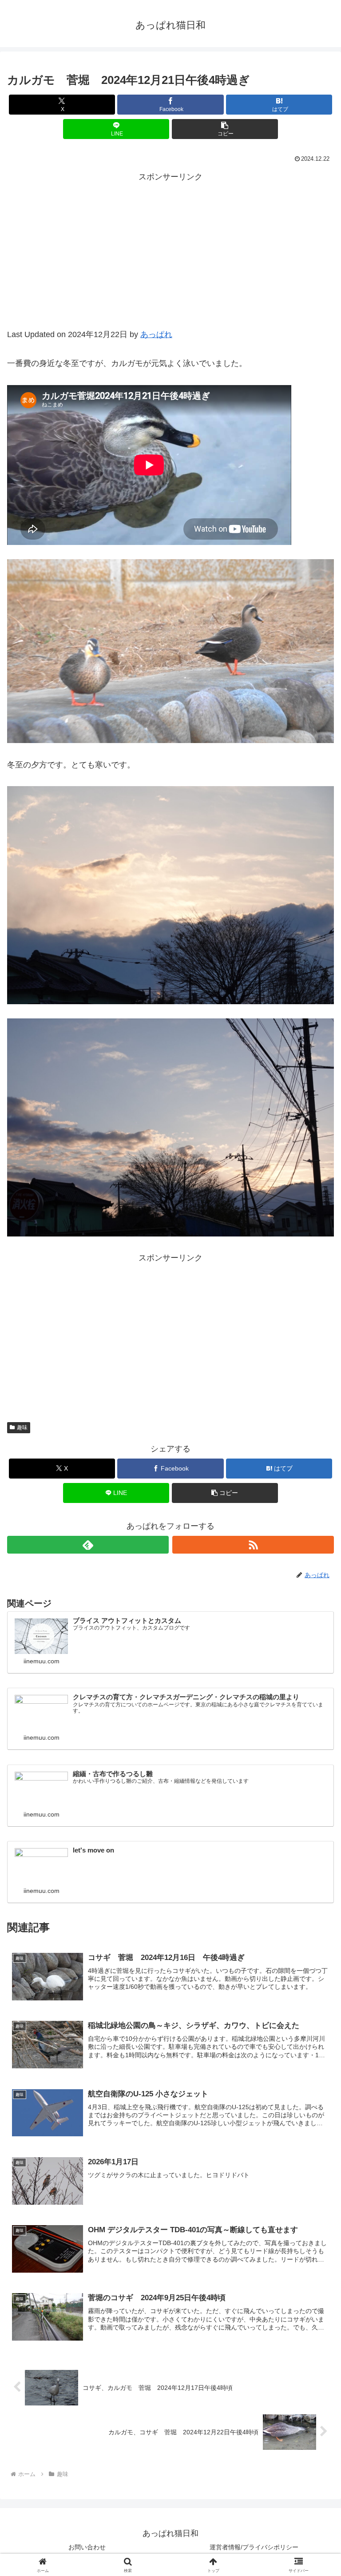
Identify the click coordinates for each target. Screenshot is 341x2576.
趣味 (22, 1427)
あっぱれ (156, 334)
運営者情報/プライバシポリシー (254, 2547)
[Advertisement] (170, 261)
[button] (225, 129)
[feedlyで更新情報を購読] (88, 1545)
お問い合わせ (87, 2547)
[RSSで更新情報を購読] (253, 1545)
